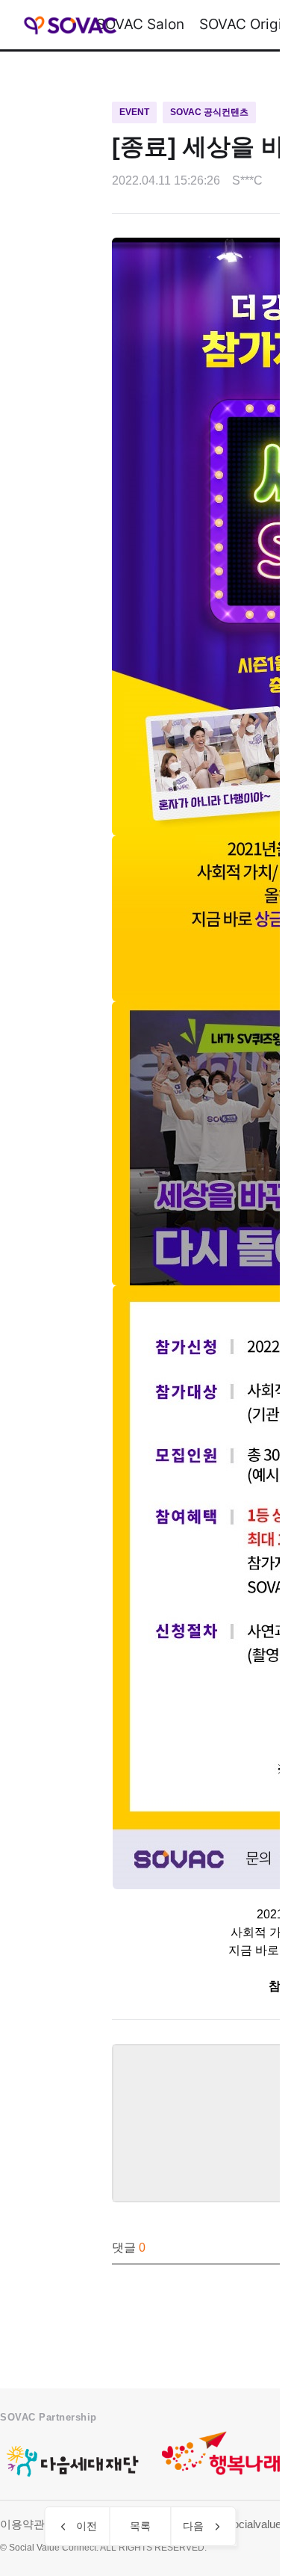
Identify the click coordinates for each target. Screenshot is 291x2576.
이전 (87, 2526)
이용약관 (22, 2524)
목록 (140, 2526)
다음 (193, 2526)
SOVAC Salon (140, 24)
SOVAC (71, 25)
